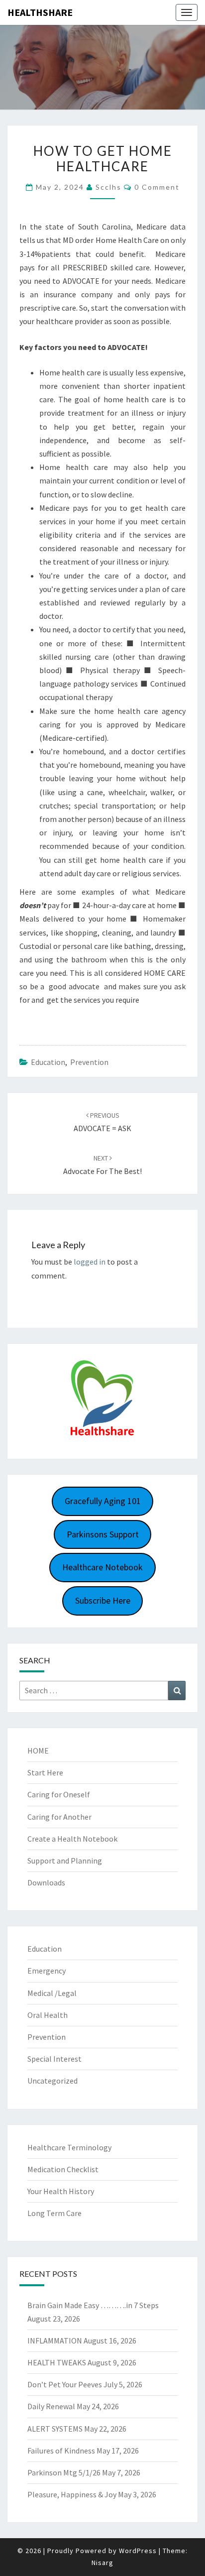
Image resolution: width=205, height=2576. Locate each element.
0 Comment (157, 187)
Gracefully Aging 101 (103, 1501)
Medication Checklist (63, 2169)
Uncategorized (52, 2081)
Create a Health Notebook (72, 1839)
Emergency (47, 1971)
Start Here (45, 1772)
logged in (90, 1262)
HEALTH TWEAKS (57, 2362)
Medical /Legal (52, 1993)
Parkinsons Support (103, 1534)
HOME (38, 1751)
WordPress (138, 2551)
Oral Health (48, 2015)
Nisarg (102, 2563)
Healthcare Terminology (69, 2147)
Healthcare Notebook (102, 1567)
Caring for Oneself (59, 1794)
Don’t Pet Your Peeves (65, 2384)
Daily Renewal (51, 2406)
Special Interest (54, 2059)
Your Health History (61, 2191)
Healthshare (40, 12)
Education (48, 1062)
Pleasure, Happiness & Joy (72, 2494)
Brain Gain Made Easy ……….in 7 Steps (93, 2305)
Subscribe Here (103, 1600)
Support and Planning (65, 1861)
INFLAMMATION (55, 2341)
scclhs (108, 187)
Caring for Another (59, 1817)
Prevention (89, 1062)
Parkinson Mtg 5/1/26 (64, 2472)
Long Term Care (54, 2213)
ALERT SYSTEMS (55, 2429)
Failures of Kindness (61, 2451)
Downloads (46, 1882)
